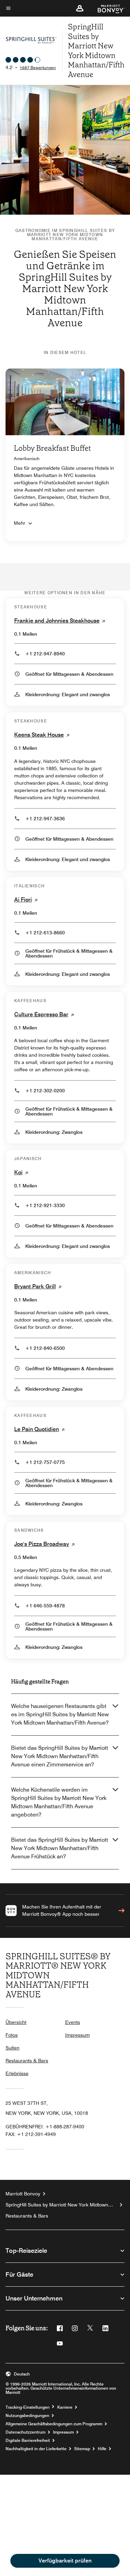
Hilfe (102, 2449)
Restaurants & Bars (27, 2061)
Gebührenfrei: (45, 2127)
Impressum (77, 2035)
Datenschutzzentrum (25, 2432)
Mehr (20, 523)
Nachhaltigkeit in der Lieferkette (36, 2449)
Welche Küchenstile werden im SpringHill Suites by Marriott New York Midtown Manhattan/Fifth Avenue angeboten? (59, 1802)
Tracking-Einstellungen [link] (28, 2407)
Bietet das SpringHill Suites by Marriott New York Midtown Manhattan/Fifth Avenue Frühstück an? (60, 1848)
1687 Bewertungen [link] (38, 68)
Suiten (12, 2048)
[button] (80, 8)
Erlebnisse (17, 2073)
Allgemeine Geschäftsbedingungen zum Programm (54, 2424)
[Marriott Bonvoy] (107, 8)
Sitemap (82, 2449)
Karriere (65, 2407)
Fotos (12, 2035)
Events (73, 2022)
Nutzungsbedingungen (27, 2416)
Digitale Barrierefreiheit (28, 2440)
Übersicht (16, 2022)
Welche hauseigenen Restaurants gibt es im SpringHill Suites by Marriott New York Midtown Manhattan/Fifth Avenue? (60, 1714)
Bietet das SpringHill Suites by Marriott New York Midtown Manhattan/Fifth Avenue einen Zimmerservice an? (60, 1756)
